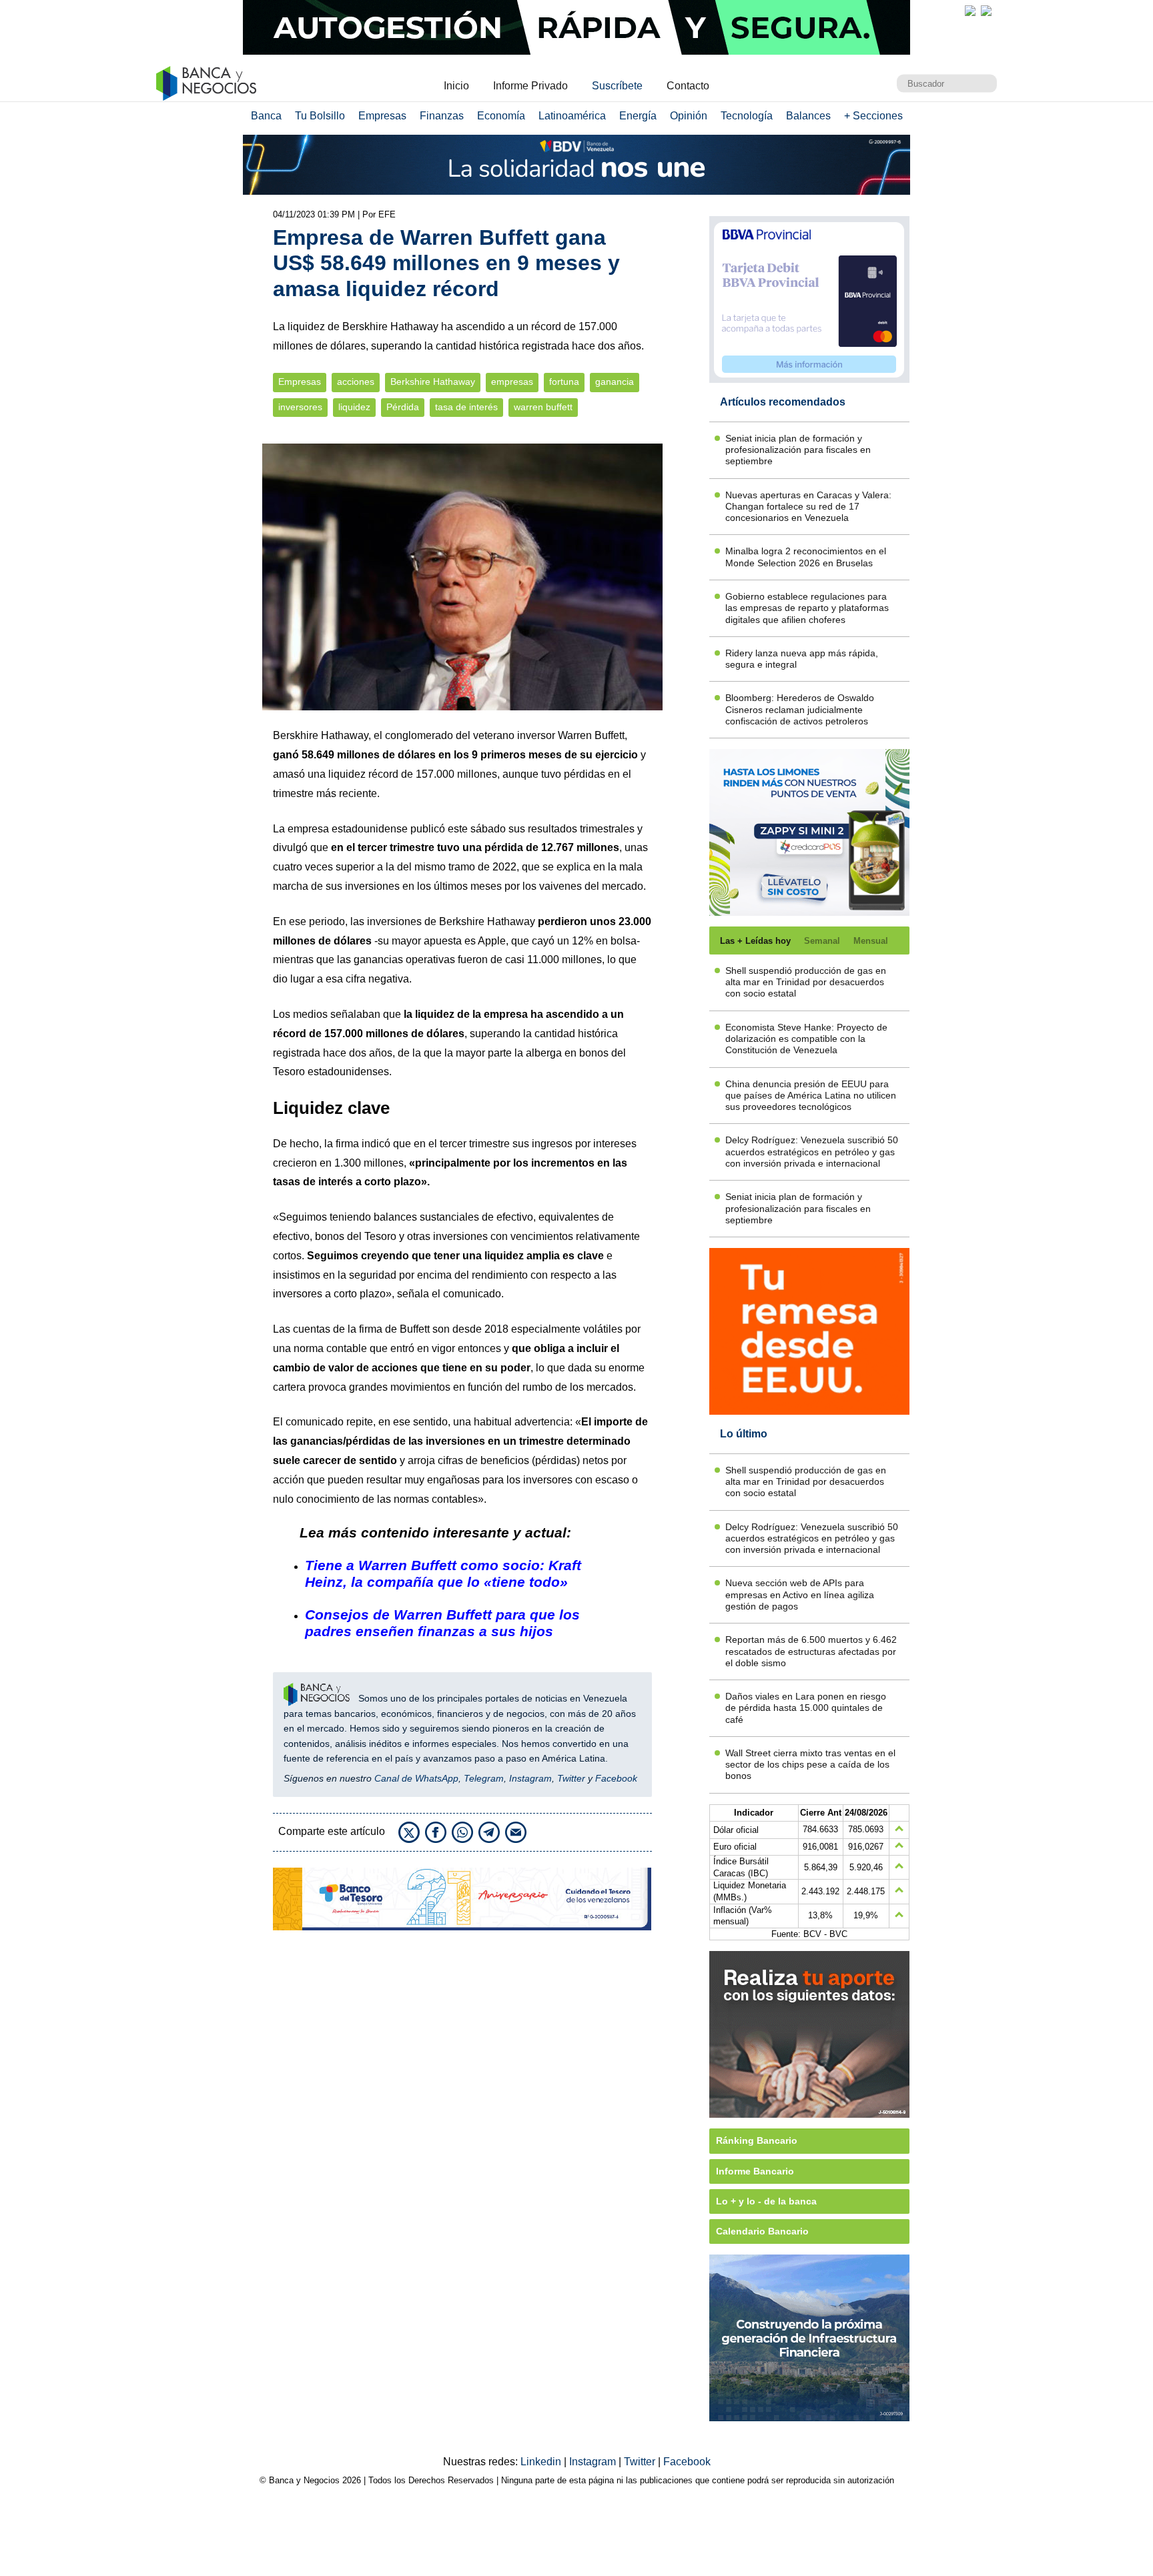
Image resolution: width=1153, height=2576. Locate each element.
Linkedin (542, 2462)
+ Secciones (873, 116)
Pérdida (403, 407)
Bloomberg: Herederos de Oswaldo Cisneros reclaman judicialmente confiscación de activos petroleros (800, 709)
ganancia (615, 382)
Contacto (688, 86)
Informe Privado (530, 86)
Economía (501, 116)
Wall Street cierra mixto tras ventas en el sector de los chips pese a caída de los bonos (810, 1765)
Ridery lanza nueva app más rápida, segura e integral (802, 659)
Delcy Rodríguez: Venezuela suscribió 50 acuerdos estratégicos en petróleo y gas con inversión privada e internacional (812, 1152)
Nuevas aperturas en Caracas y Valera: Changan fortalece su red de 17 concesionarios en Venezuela (808, 507)
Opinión (689, 116)
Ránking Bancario (757, 2140)
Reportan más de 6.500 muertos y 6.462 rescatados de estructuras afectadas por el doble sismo (811, 1651)
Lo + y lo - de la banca (766, 2201)
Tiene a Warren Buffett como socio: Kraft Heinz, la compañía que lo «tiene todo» (443, 1573)
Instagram (530, 1778)
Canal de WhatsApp (416, 1778)
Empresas (382, 116)
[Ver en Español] (986, 11)
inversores (300, 407)
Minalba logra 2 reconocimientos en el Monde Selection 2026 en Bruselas (806, 557)
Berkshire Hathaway (433, 382)
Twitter (571, 1778)
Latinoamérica (572, 116)
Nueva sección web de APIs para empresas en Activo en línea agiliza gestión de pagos (800, 1594)
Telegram (484, 1778)
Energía (638, 116)
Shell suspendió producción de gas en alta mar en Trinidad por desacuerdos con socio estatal (806, 982)
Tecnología (747, 116)
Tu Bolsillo (320, 116)
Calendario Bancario (762, 2231)
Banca (266, 116)
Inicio (456, 86)
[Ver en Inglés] (970, 11)
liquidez (354, 407)
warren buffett (543, 407)
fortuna (564, 382)
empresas (512, 382)
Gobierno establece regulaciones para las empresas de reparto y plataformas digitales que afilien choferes (807, 608)
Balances (808, 116)
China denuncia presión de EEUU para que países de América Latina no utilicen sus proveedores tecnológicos (811, 1096)
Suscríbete (617, 86)
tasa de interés (466, 407)
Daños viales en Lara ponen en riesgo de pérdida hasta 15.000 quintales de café (806, 1708)
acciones (356, 382)
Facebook (616, 1778)
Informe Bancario (755, 2171)
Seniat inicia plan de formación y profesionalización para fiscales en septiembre (798, 450)
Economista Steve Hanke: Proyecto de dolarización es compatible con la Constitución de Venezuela (806, 1039)
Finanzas (442, 116)
